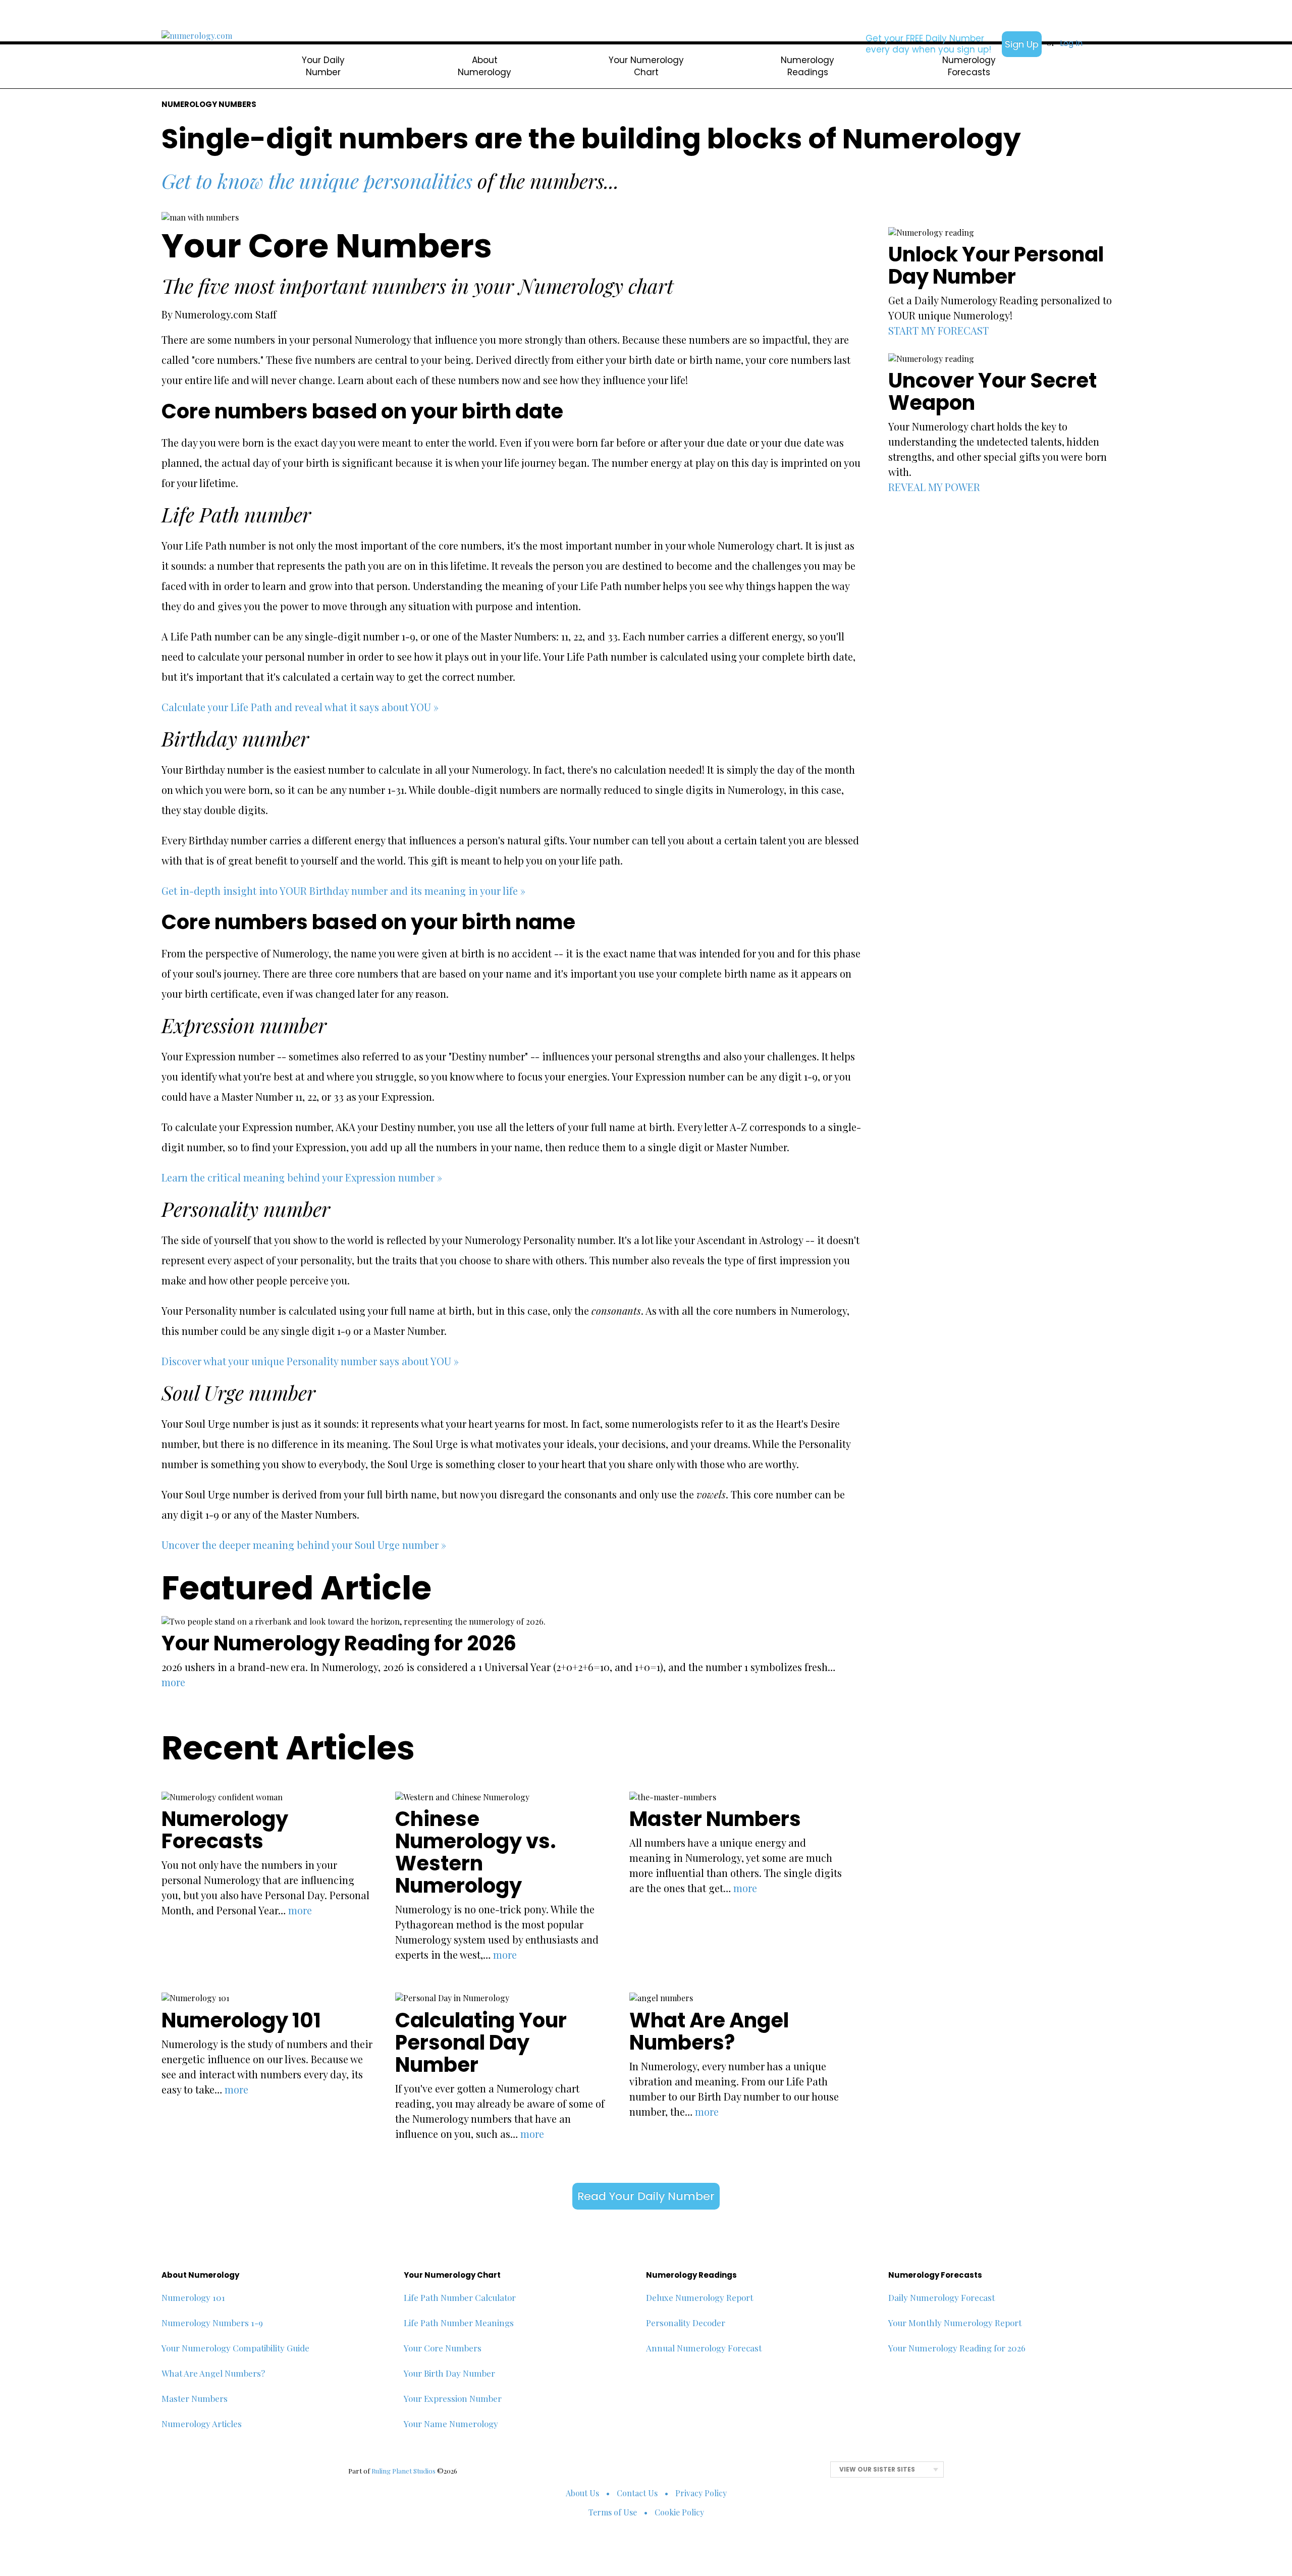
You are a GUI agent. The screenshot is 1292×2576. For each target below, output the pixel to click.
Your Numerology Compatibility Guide (235, 2348)
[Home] (197, 36)
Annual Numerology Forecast (704, 2348)
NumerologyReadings (807, 66)
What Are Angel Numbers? (213, 2373)
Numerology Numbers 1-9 (212, 2323)
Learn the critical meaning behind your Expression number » (302, 1177)
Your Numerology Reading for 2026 (957, 2348)
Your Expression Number (453, 2398)
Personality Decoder (686, 2323)
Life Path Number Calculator (460, 2297)
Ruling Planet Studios (403, 2471)
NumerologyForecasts (969, 66)
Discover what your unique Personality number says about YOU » (310, 1361)
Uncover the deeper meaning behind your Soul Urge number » (304, 1545)
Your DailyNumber (323, 66)
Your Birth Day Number (449, 2373)
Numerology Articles (202, 2424)
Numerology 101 (193, 2297)
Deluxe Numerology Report (699, 2297)
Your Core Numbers (443, 2348)
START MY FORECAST (938, 330)
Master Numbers (195, 2398)
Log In (1071, 43)
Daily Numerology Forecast (941, 2297)
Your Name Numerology (451, 2424)
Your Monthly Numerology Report (955, 2323)
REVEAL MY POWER (934, 487)
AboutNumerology (484, 66)
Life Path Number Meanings (459, 2323)
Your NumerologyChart (646, 66)
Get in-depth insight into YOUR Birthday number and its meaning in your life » (343, 891)
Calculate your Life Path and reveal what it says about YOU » (300, 707)
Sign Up (1022, 44)
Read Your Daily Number (646, 2196)
